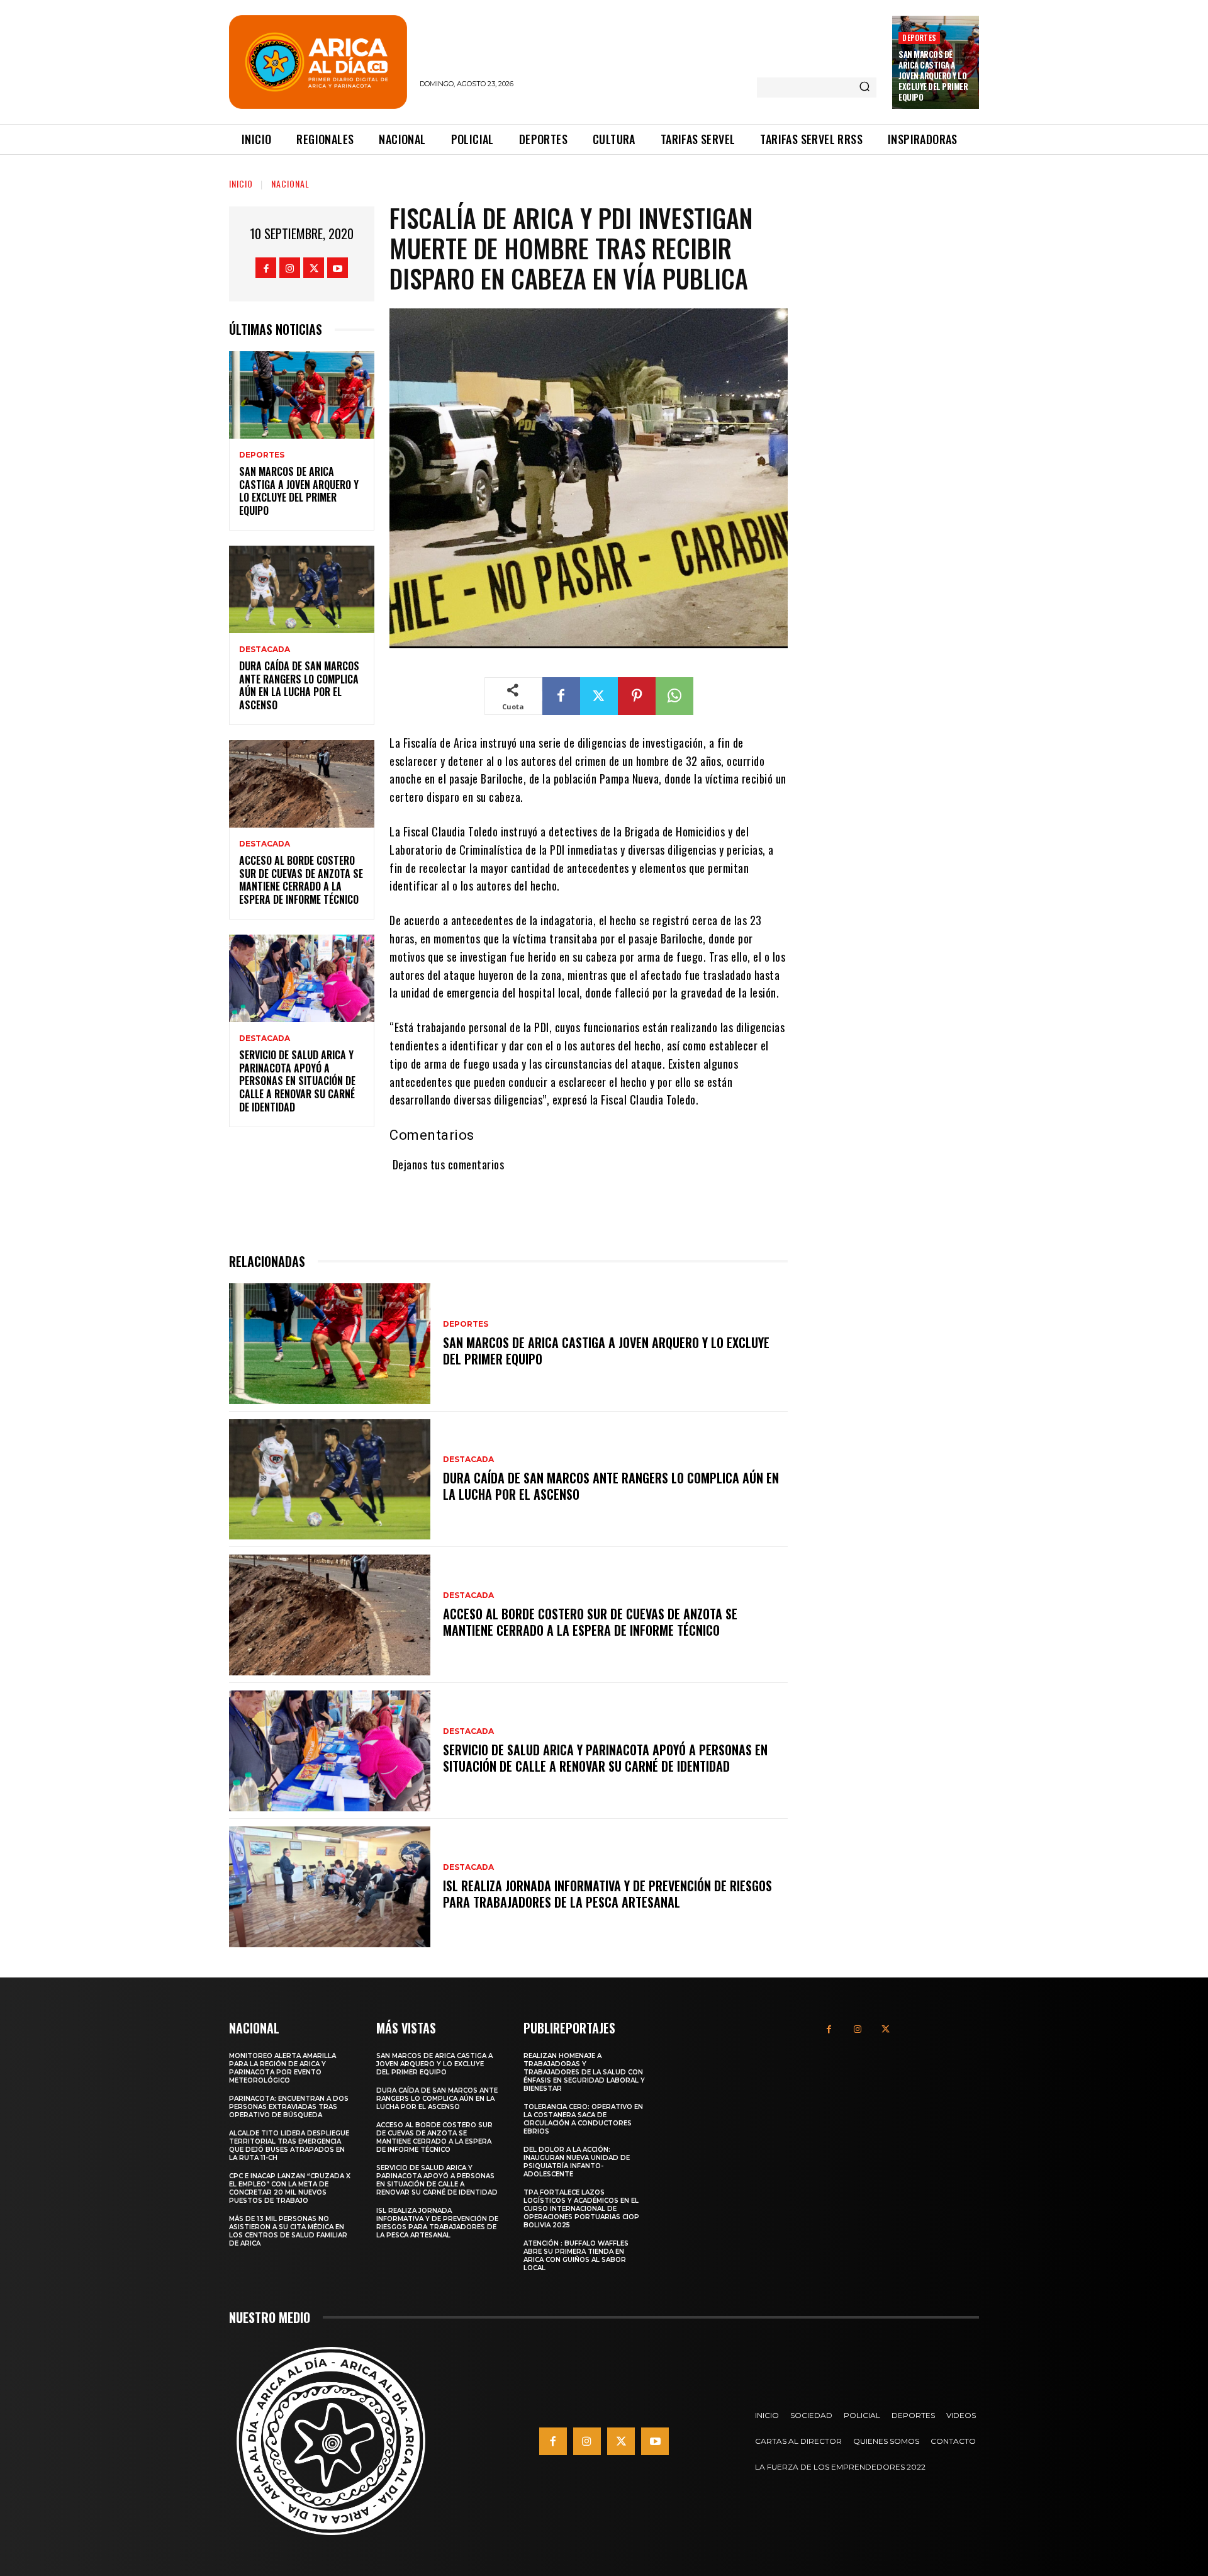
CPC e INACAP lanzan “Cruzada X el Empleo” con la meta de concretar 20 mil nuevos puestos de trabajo (290, 2188)
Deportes (919, 37)
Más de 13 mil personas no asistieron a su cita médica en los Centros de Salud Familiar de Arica (288, 2231)
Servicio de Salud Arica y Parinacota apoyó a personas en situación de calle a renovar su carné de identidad (297, 1081)
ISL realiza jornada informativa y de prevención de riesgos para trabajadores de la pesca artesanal (607, 1894)
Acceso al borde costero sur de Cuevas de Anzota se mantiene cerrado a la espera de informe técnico (301, 880)
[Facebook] (266, 268)
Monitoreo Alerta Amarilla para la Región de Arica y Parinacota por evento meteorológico (282, 2068)
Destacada (265, 650)
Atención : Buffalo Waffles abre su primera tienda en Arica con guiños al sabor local (576, 2256)
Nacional (290, 183)
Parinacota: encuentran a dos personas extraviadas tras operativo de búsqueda (289, 2107)
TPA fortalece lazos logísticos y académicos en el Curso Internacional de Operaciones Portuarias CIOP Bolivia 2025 (581, 2209)
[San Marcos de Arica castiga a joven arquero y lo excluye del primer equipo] (302, 395)
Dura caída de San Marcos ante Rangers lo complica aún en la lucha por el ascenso (299, 685)
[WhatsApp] (674, 696)
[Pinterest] (637, 696)
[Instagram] (290, 268)
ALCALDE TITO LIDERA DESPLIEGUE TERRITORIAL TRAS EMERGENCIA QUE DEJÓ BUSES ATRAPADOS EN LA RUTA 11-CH (289, 2146)
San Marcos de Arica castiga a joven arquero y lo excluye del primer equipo (933, 76)
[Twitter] (314, 268)
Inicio (241, 183)
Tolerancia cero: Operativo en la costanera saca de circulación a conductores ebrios (583, 2119)
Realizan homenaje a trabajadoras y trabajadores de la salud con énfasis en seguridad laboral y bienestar (584, 2072)
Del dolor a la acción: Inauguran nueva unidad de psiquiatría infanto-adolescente (577, 2162)
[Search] (864, 87)
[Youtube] (338, 268)
